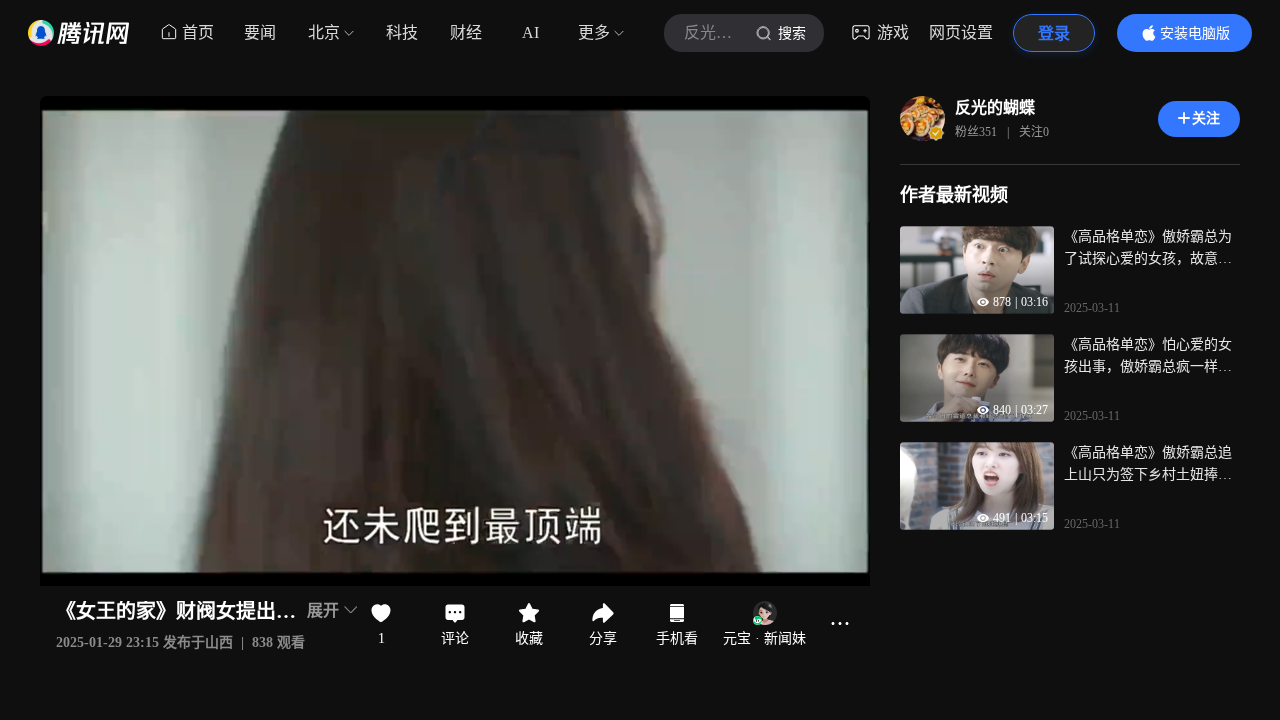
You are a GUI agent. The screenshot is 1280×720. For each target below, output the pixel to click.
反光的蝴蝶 (995, 107)
